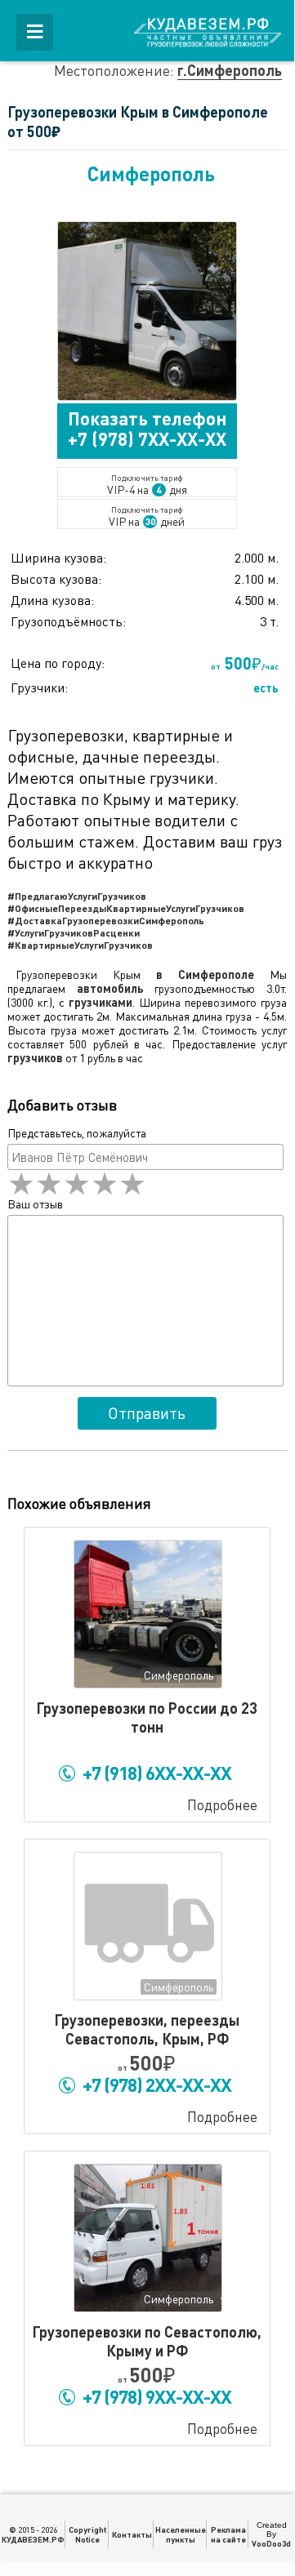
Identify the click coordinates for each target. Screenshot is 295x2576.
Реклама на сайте (228, 2534)
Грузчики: (39, 687)
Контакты (132, 2534)
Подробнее (222, 1805)
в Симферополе (205, 974)
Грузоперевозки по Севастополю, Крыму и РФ (147, 2341)
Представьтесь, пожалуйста (77, 1133)
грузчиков (35, 1058)
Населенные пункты (181, 2534)
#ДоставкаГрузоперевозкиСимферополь (106, 920)
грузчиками (101, 1002)
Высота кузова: (56, 579)
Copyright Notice (87, 2534)
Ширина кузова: (58, 558)
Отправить (147, 1413)
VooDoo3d (271, 2543)
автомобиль (110, 988)
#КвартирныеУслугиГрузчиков (80, 945)
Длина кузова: (52, 600)
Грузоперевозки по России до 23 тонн (147, 1717)
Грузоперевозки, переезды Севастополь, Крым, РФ (147, 2029)
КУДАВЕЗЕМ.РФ (33, 2539)
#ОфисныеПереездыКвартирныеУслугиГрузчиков (126, 908)
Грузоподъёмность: (68, 621)
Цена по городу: (58, 663)
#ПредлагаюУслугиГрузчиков (77, 896)
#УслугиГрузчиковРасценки (74, 932)
